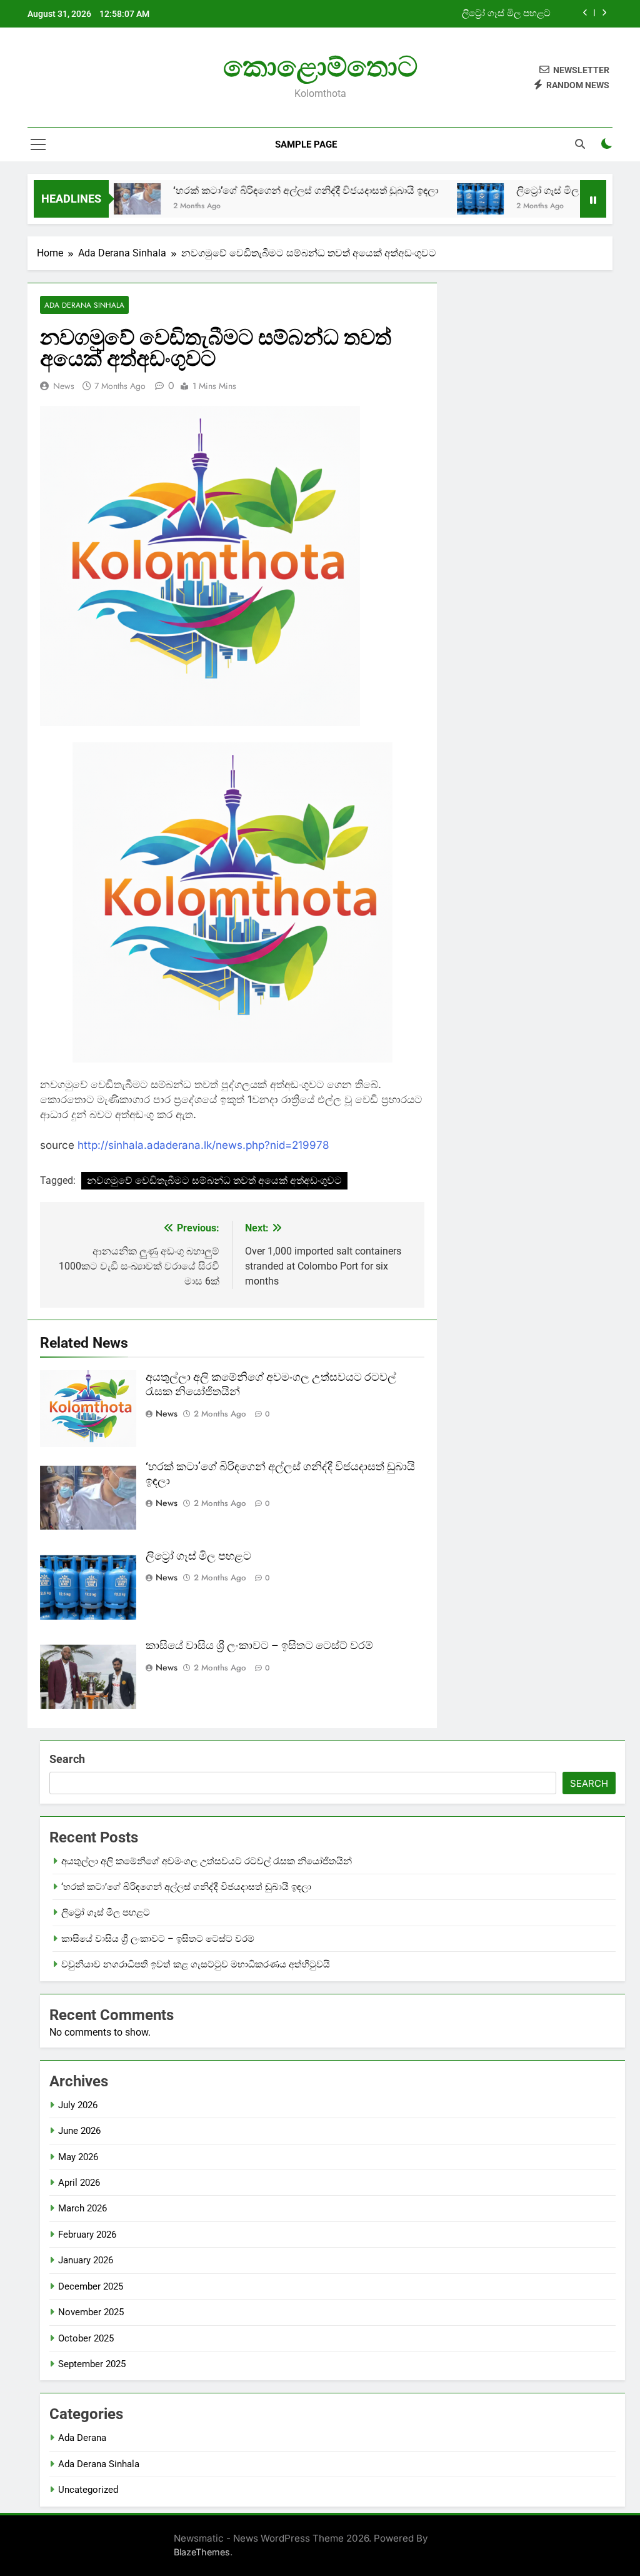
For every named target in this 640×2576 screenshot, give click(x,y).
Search (67, 1759)
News (64, 386)
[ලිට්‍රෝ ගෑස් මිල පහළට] (431, 199)
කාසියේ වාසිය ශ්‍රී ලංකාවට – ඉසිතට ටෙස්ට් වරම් (259, 1645)
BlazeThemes (202, 2552)
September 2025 (92, 2364)
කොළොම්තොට (320, 67)
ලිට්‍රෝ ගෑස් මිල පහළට (506, 14)
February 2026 (87, 2235)
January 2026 (86, 2260)
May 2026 (78, 2157)
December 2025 (91, 2286)
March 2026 (82, 2208)
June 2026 (79, 2131)
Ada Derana (82, 2438)
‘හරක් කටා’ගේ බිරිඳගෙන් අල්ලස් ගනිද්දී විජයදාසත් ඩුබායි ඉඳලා (256, 190)
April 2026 (79, 2183)
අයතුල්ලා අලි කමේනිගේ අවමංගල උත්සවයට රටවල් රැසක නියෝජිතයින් (207, 1861)
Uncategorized (88, 2490)
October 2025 (86, 2338)
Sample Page (306, 144)
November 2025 (91, 2312)
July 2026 (78, 2105)
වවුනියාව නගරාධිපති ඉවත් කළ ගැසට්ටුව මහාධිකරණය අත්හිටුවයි (196, 1964)
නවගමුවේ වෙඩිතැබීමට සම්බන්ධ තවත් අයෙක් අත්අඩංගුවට (214, 1180)
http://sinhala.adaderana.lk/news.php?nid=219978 (203, 1145)
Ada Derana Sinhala (84, 305)
